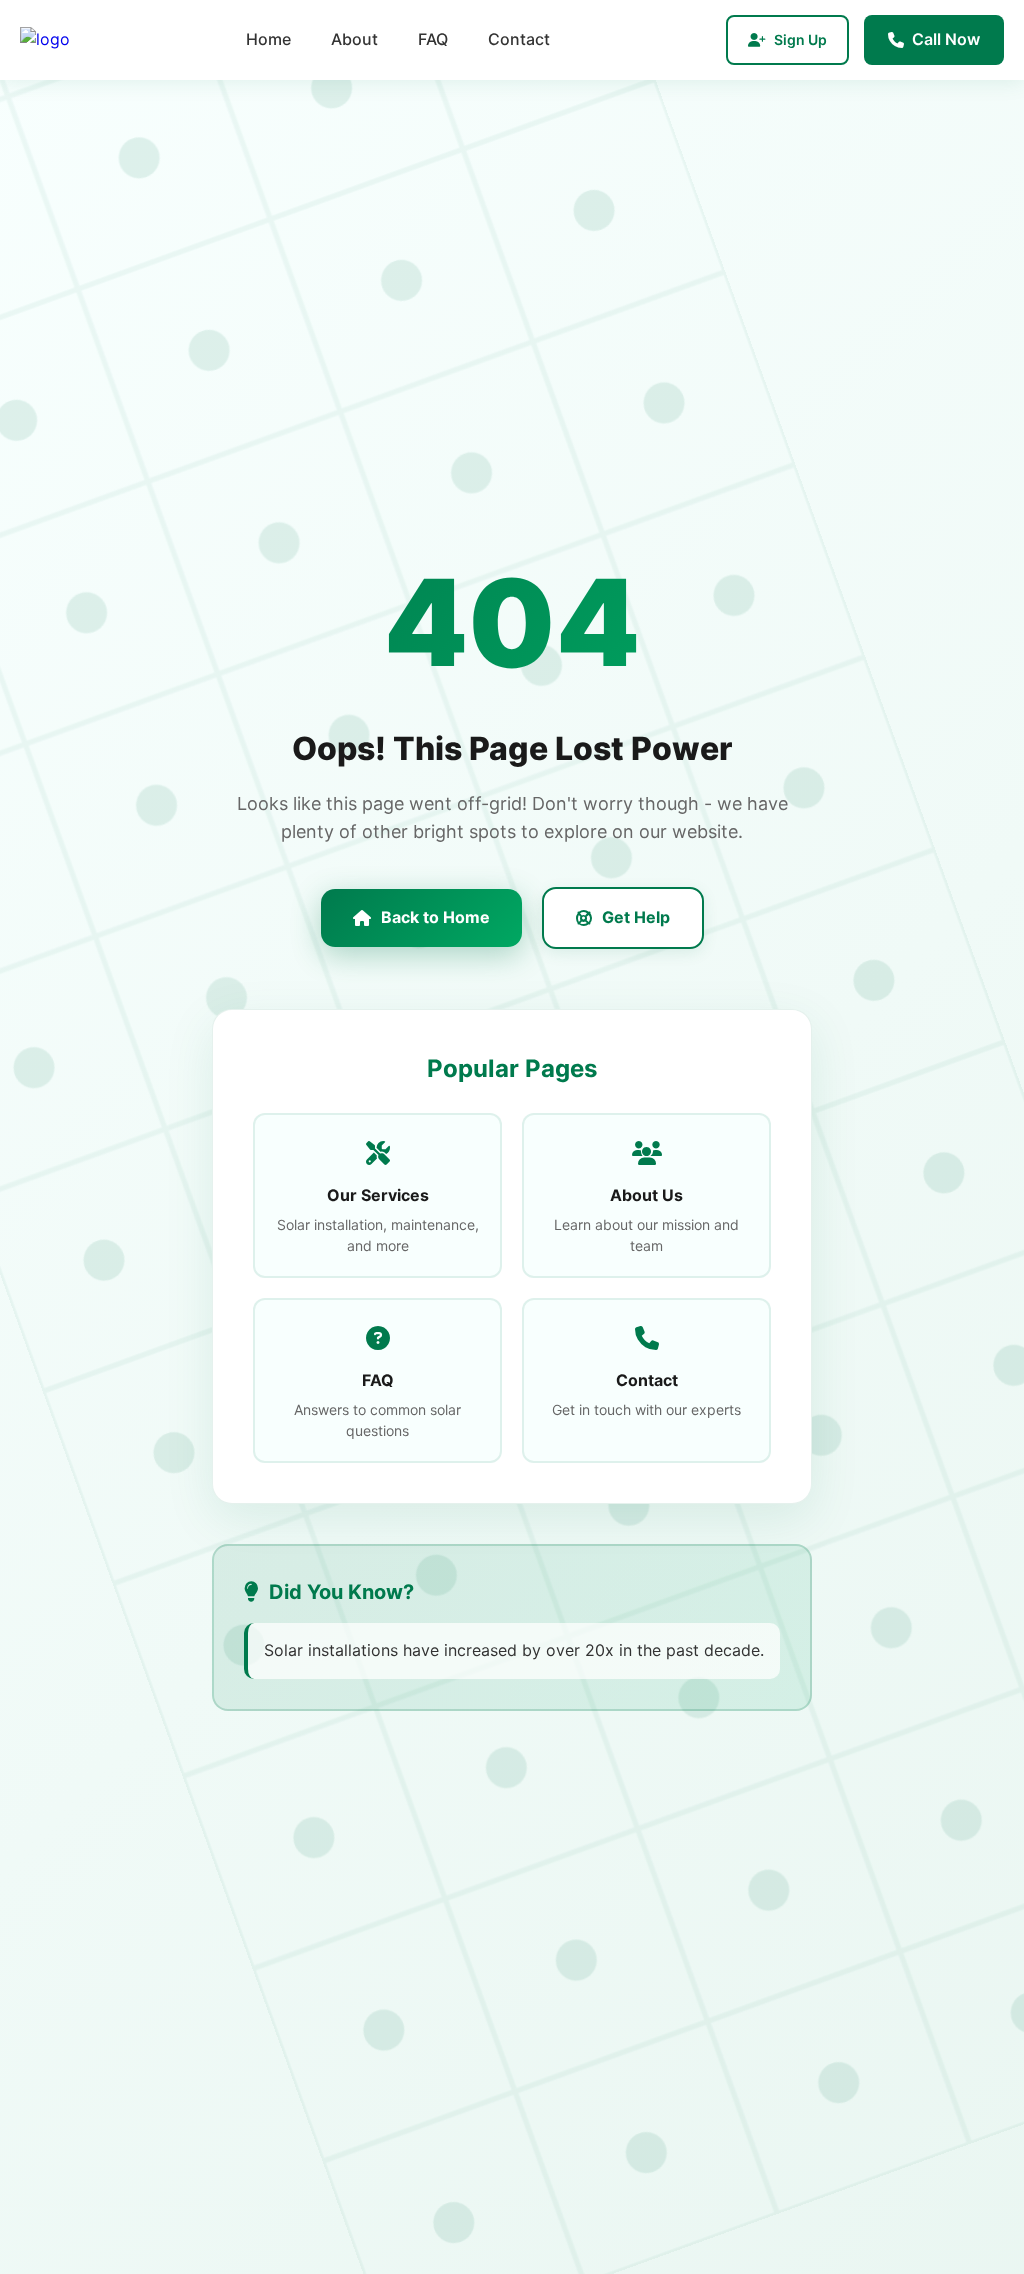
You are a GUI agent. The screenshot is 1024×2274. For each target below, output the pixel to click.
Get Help (636, 917)
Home (268, 39)
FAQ (433, 39)
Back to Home (435, 917)
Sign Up (800, 39)
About (354, 39)
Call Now (946, 39)
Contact (519, 39)
